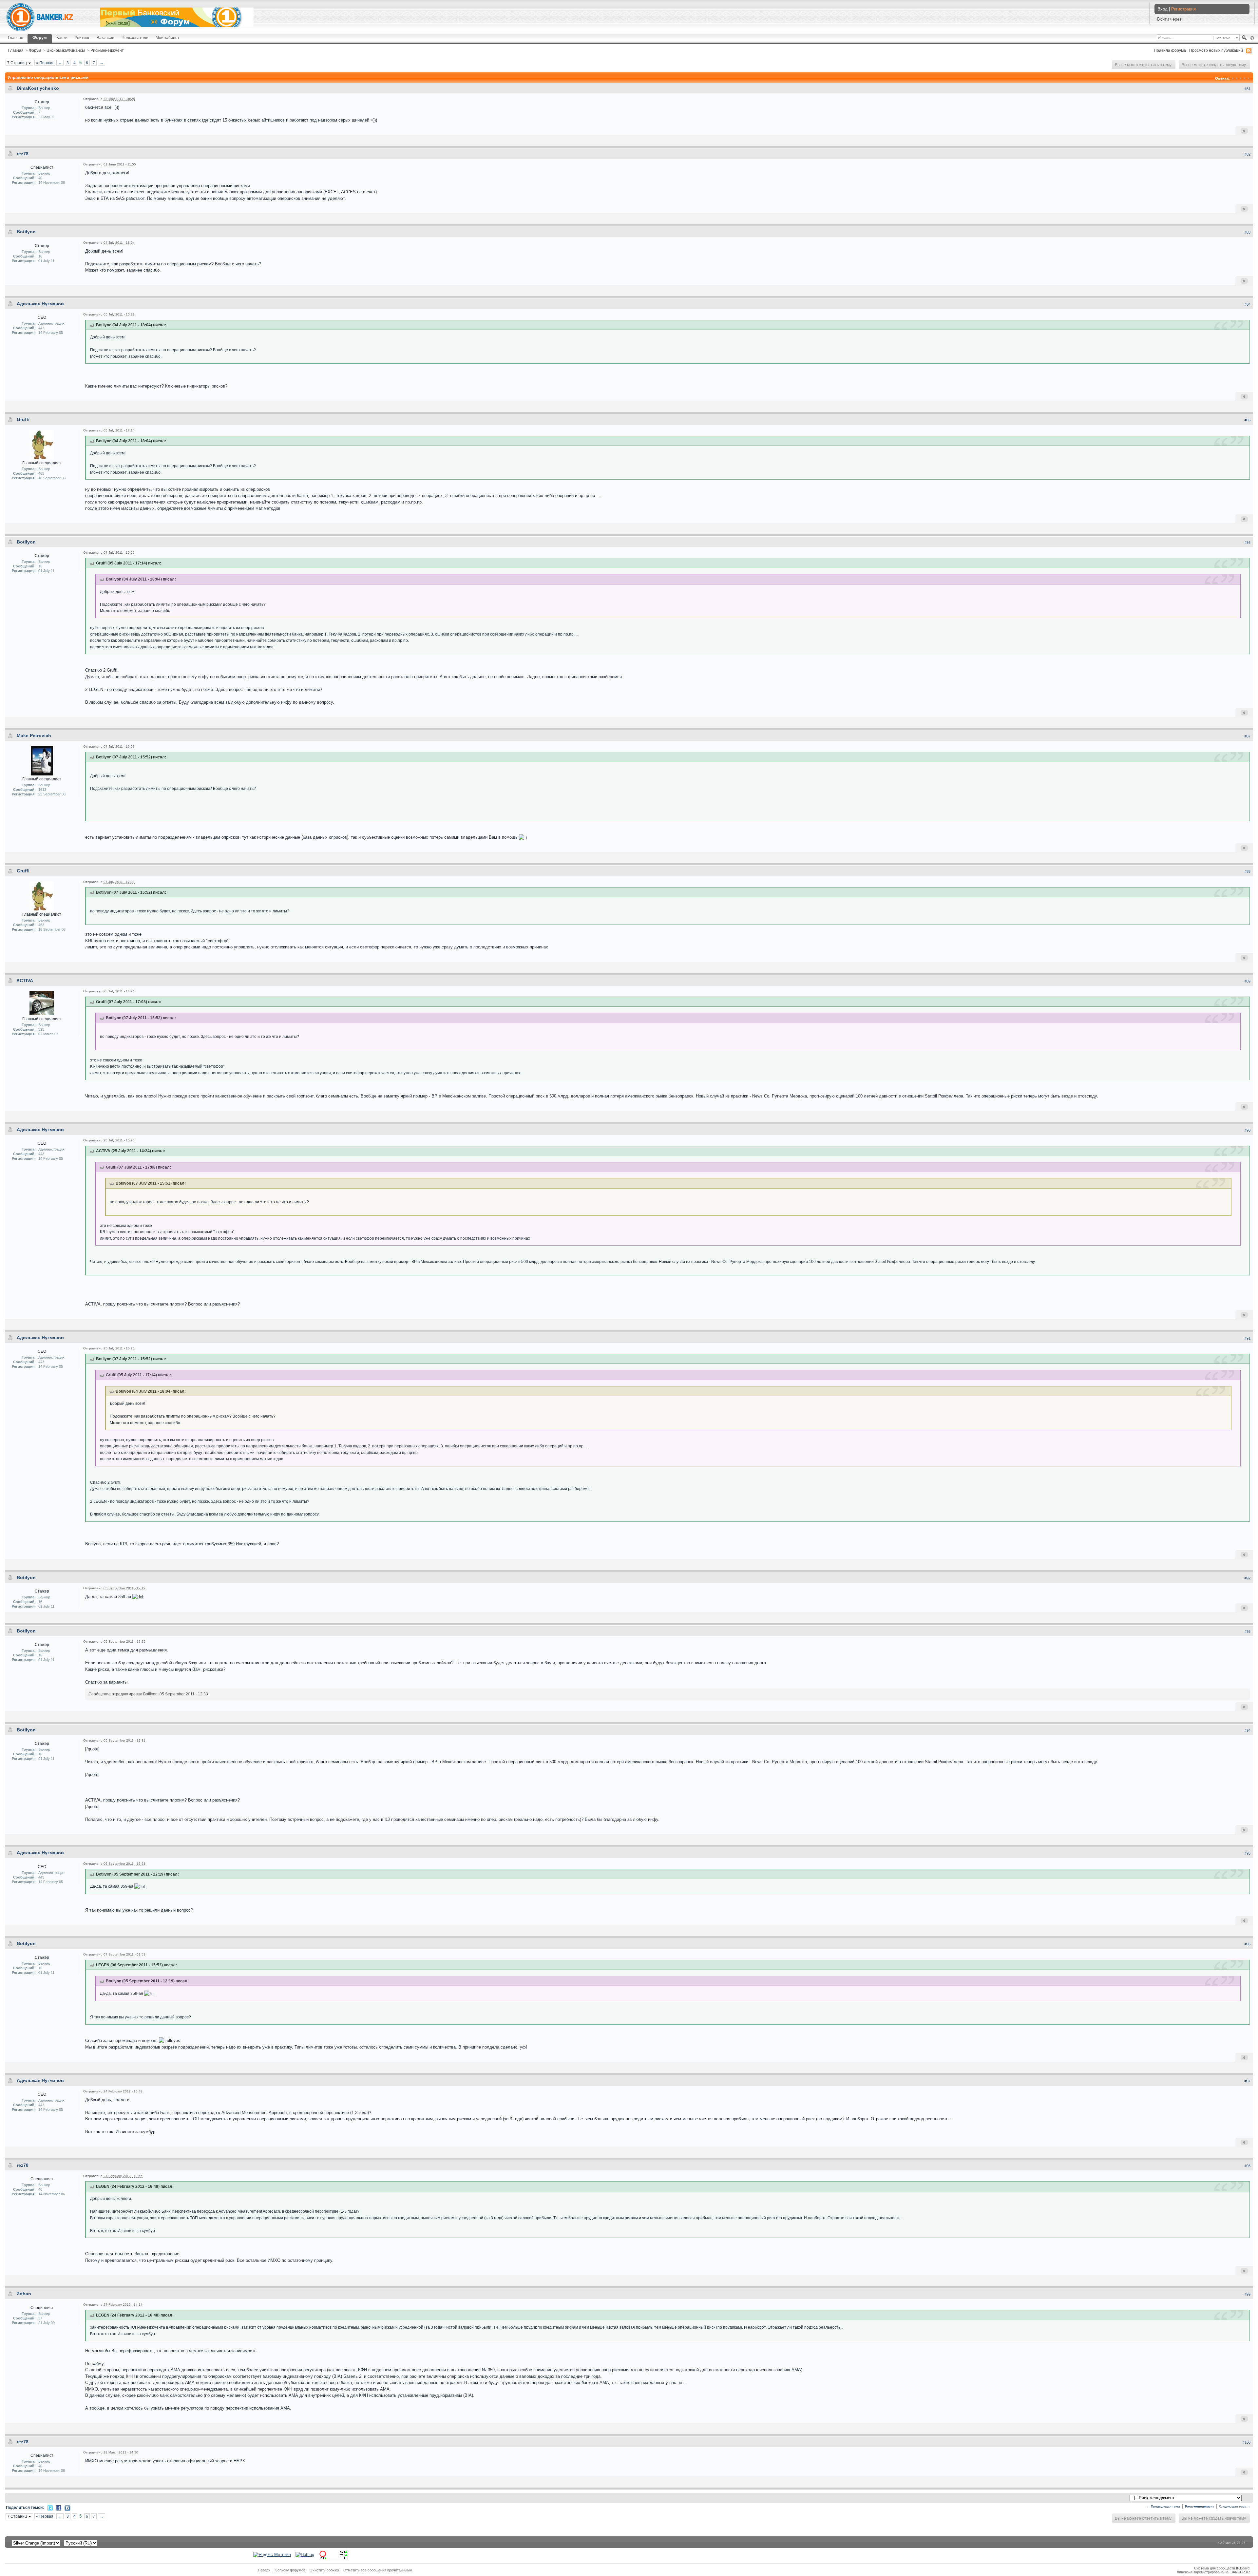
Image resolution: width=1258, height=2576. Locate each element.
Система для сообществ (1215, 2568)
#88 (1248, 871)
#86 (1248, 543)
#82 (1248, 154)
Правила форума (1170, 50)
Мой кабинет (168, 38)
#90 (1248, 1130)
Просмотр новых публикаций (1216, 50)
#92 (1248, 1578)
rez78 (23, 154)
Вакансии (105, 38)
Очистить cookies (324, 2570)
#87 (1248, 736)
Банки (62, 38)
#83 (1248, 232)
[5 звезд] (1248, 78)
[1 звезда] (1233, 78)
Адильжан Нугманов (40, 304)
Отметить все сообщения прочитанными (378, 2570)
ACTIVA (25, 981)
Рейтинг (82, 38)
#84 (1248, 304)
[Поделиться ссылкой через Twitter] (50, 2507)
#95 (1248, 1853)
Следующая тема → (1235, 2506)
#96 (1248, 1944)
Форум (40, 38)
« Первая (45, 63)
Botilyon (26, 232)
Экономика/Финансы (66, 50)
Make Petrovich (34, 735)
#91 (1248, 1338)
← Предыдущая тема (1163, 2506)
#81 (1248, 89)
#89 (1248, 981)
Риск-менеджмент (107, 50)
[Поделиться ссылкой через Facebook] (59, 2507)
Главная (16, 38)
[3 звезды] (1241, 78)
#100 (1247, 2442)
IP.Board (1243, 2568)
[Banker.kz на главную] (40, 17)
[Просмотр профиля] (42, 444)
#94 (1248, 1730)
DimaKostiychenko (38, 88)
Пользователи (135, 38)
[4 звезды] (1245, 78)
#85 (1248, 420)
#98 (1248, 2166)
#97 (1248, 2081)
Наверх (264, 2570)
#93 (1248, 1631)
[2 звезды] (1237, 78)
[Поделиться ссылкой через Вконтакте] (67, 2508)
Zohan (24, 2294)
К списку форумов (290, 2570)
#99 (1248, 2294)
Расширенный (1252, 38)
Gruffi (23, 419)
